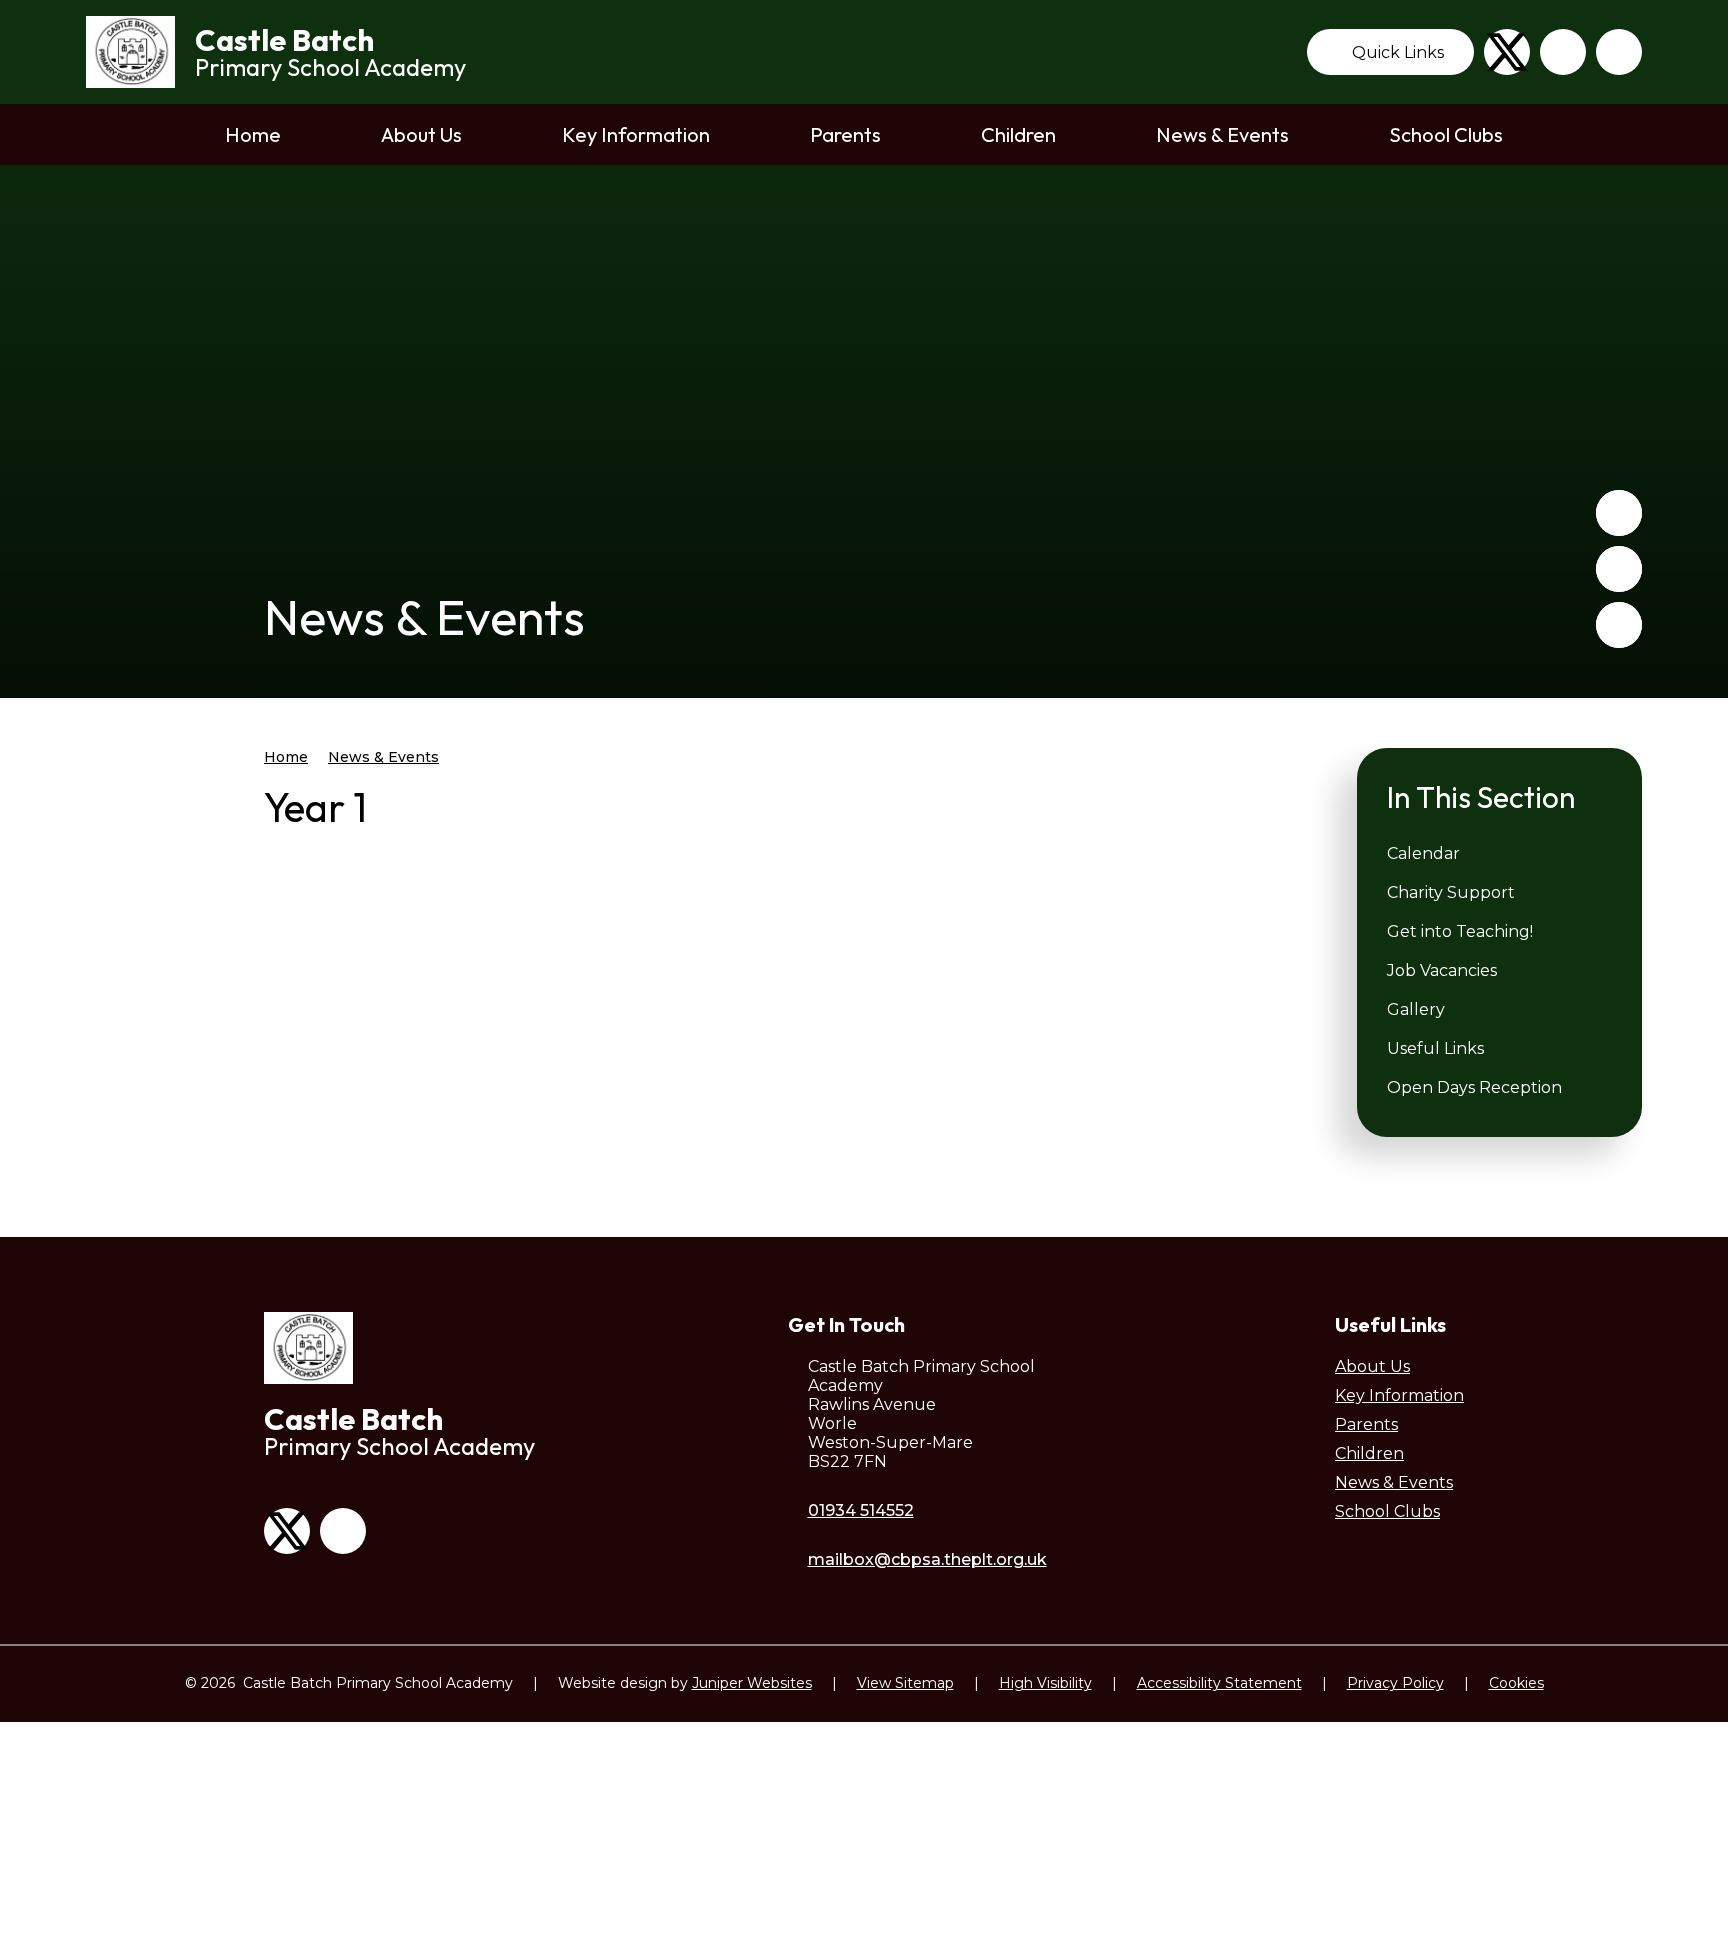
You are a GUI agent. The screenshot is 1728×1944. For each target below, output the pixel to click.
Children (1369, 1453)
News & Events (383, 757)
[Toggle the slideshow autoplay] (1619, 625)
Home (286, 757)
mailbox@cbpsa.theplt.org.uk (927, 1559)
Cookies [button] (1516, 1683)
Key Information (1399, 1395)
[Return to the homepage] (130, 52)
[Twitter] (1507, 52)
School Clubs (1387, 1511)
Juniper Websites (752, 1683)
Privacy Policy (1395, 1683)
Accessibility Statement (1219, 1683)
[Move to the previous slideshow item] (1619, 513)
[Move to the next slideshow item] (1619, 569)
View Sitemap (905, 1683)
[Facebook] (1563, 52)
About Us (1372, 1366)
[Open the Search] (1619, 52)
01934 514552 (861, 1510)
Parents (1366, 1424)
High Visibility (1045, 1683)
